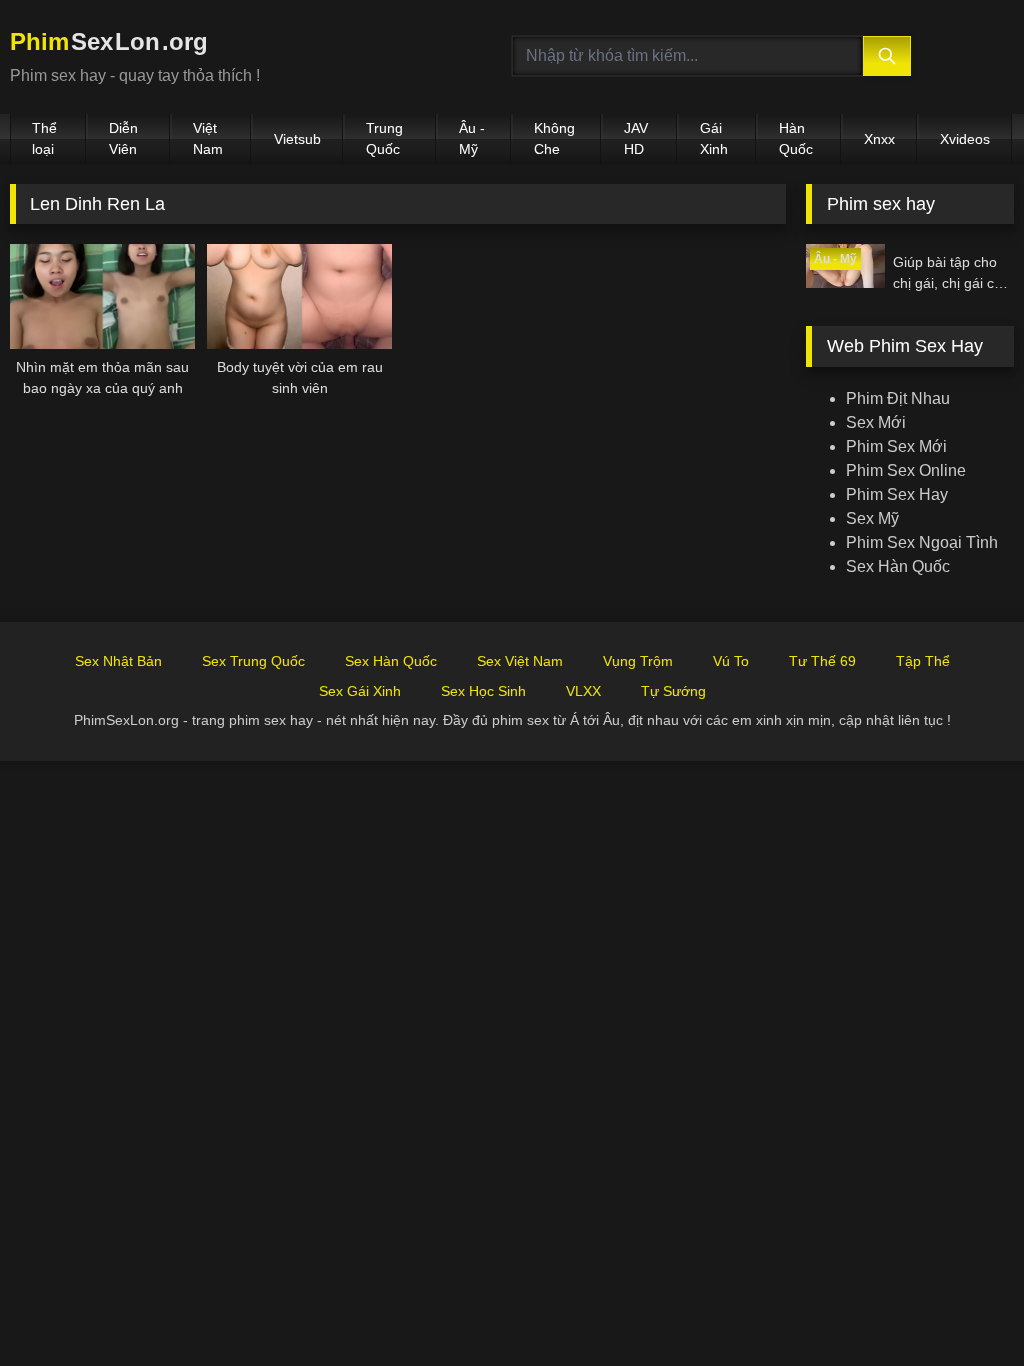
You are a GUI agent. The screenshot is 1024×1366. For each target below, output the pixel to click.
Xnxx (879, 139)
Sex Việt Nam (520, 661)
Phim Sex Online (906, 470)
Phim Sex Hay (897, 494)
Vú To (731, 661)
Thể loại (44, 138)
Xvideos (965, 139)
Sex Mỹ (872, 518)
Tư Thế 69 (822, 661)
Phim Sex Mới (896, 446)
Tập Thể (923, 661)
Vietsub (297, 139)
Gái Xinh (714, 138)
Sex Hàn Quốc (898, 566)
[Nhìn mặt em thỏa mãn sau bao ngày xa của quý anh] (102, 296)
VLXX (583, 691)
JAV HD (636, 138)
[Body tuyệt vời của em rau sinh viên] (299, 296)
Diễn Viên (123, 138)
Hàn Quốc (796, 138)
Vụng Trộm (638, 661)
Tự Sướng (673, 691)
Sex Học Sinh (483, 691)
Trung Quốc (384, 138)
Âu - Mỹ (472, 138)
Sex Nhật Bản (118, 661)
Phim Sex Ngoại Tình (922, 542)
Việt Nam (208, 138)
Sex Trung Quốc (253, 661)
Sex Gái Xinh (360, 691)
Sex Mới (876, 422)
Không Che (554, 138)
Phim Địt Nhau (898, 398)
